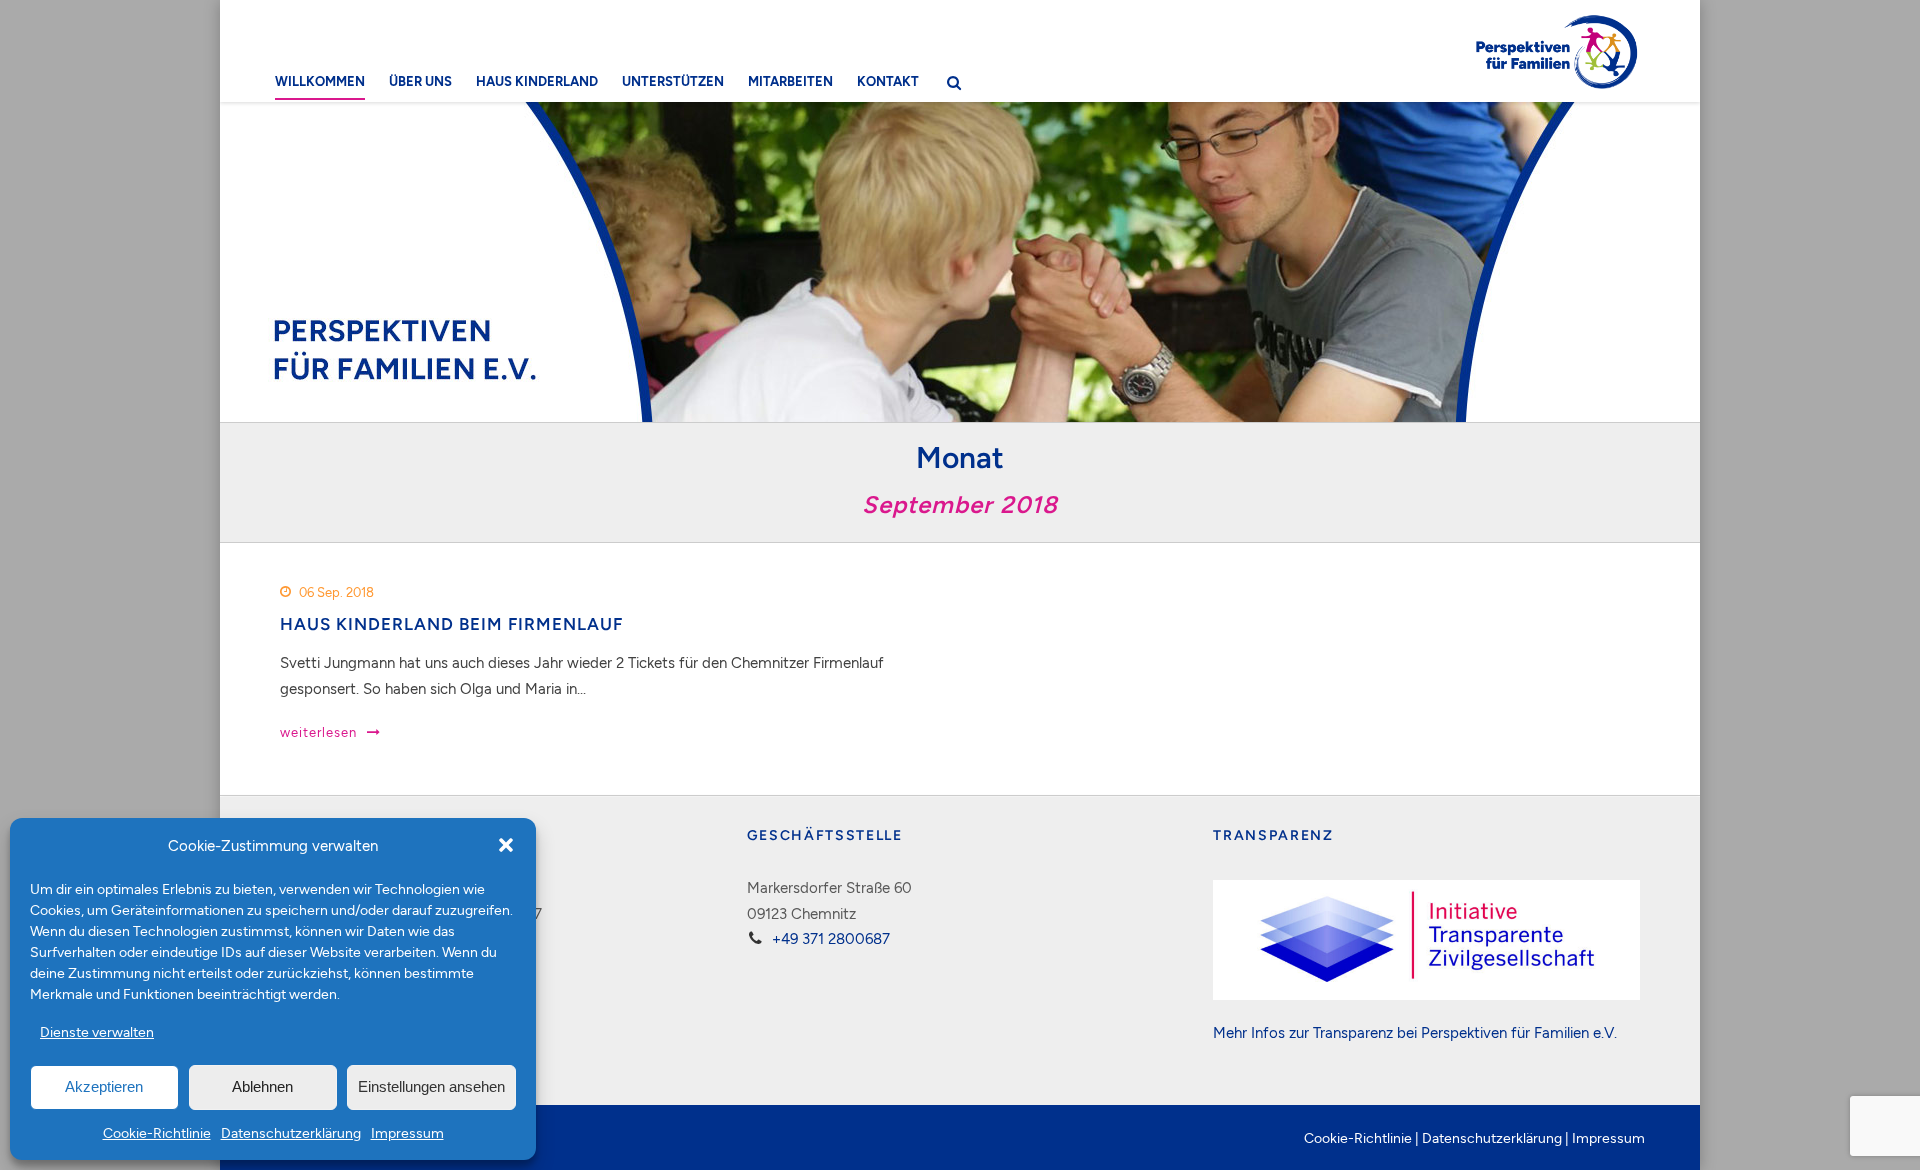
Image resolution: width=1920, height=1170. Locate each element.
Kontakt (888, 81)
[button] (506, 845)
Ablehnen (262, 1086)
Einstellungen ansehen (431, 1086)
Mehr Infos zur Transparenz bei (1317, 1032)
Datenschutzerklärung (291, 1132)
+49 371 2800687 (831, 938)
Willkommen (320, 81)
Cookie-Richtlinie (157, 1132)
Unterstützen (673, 81)
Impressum (407, 1132)
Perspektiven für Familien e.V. (1519, 1032)
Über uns (420, 81)
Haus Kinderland (537, 81)
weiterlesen (318, 732)
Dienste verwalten (97, 1031)
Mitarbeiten (790, 81)
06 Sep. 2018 (336, 592)
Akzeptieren (104, 1086)
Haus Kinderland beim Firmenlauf (451, 624)
